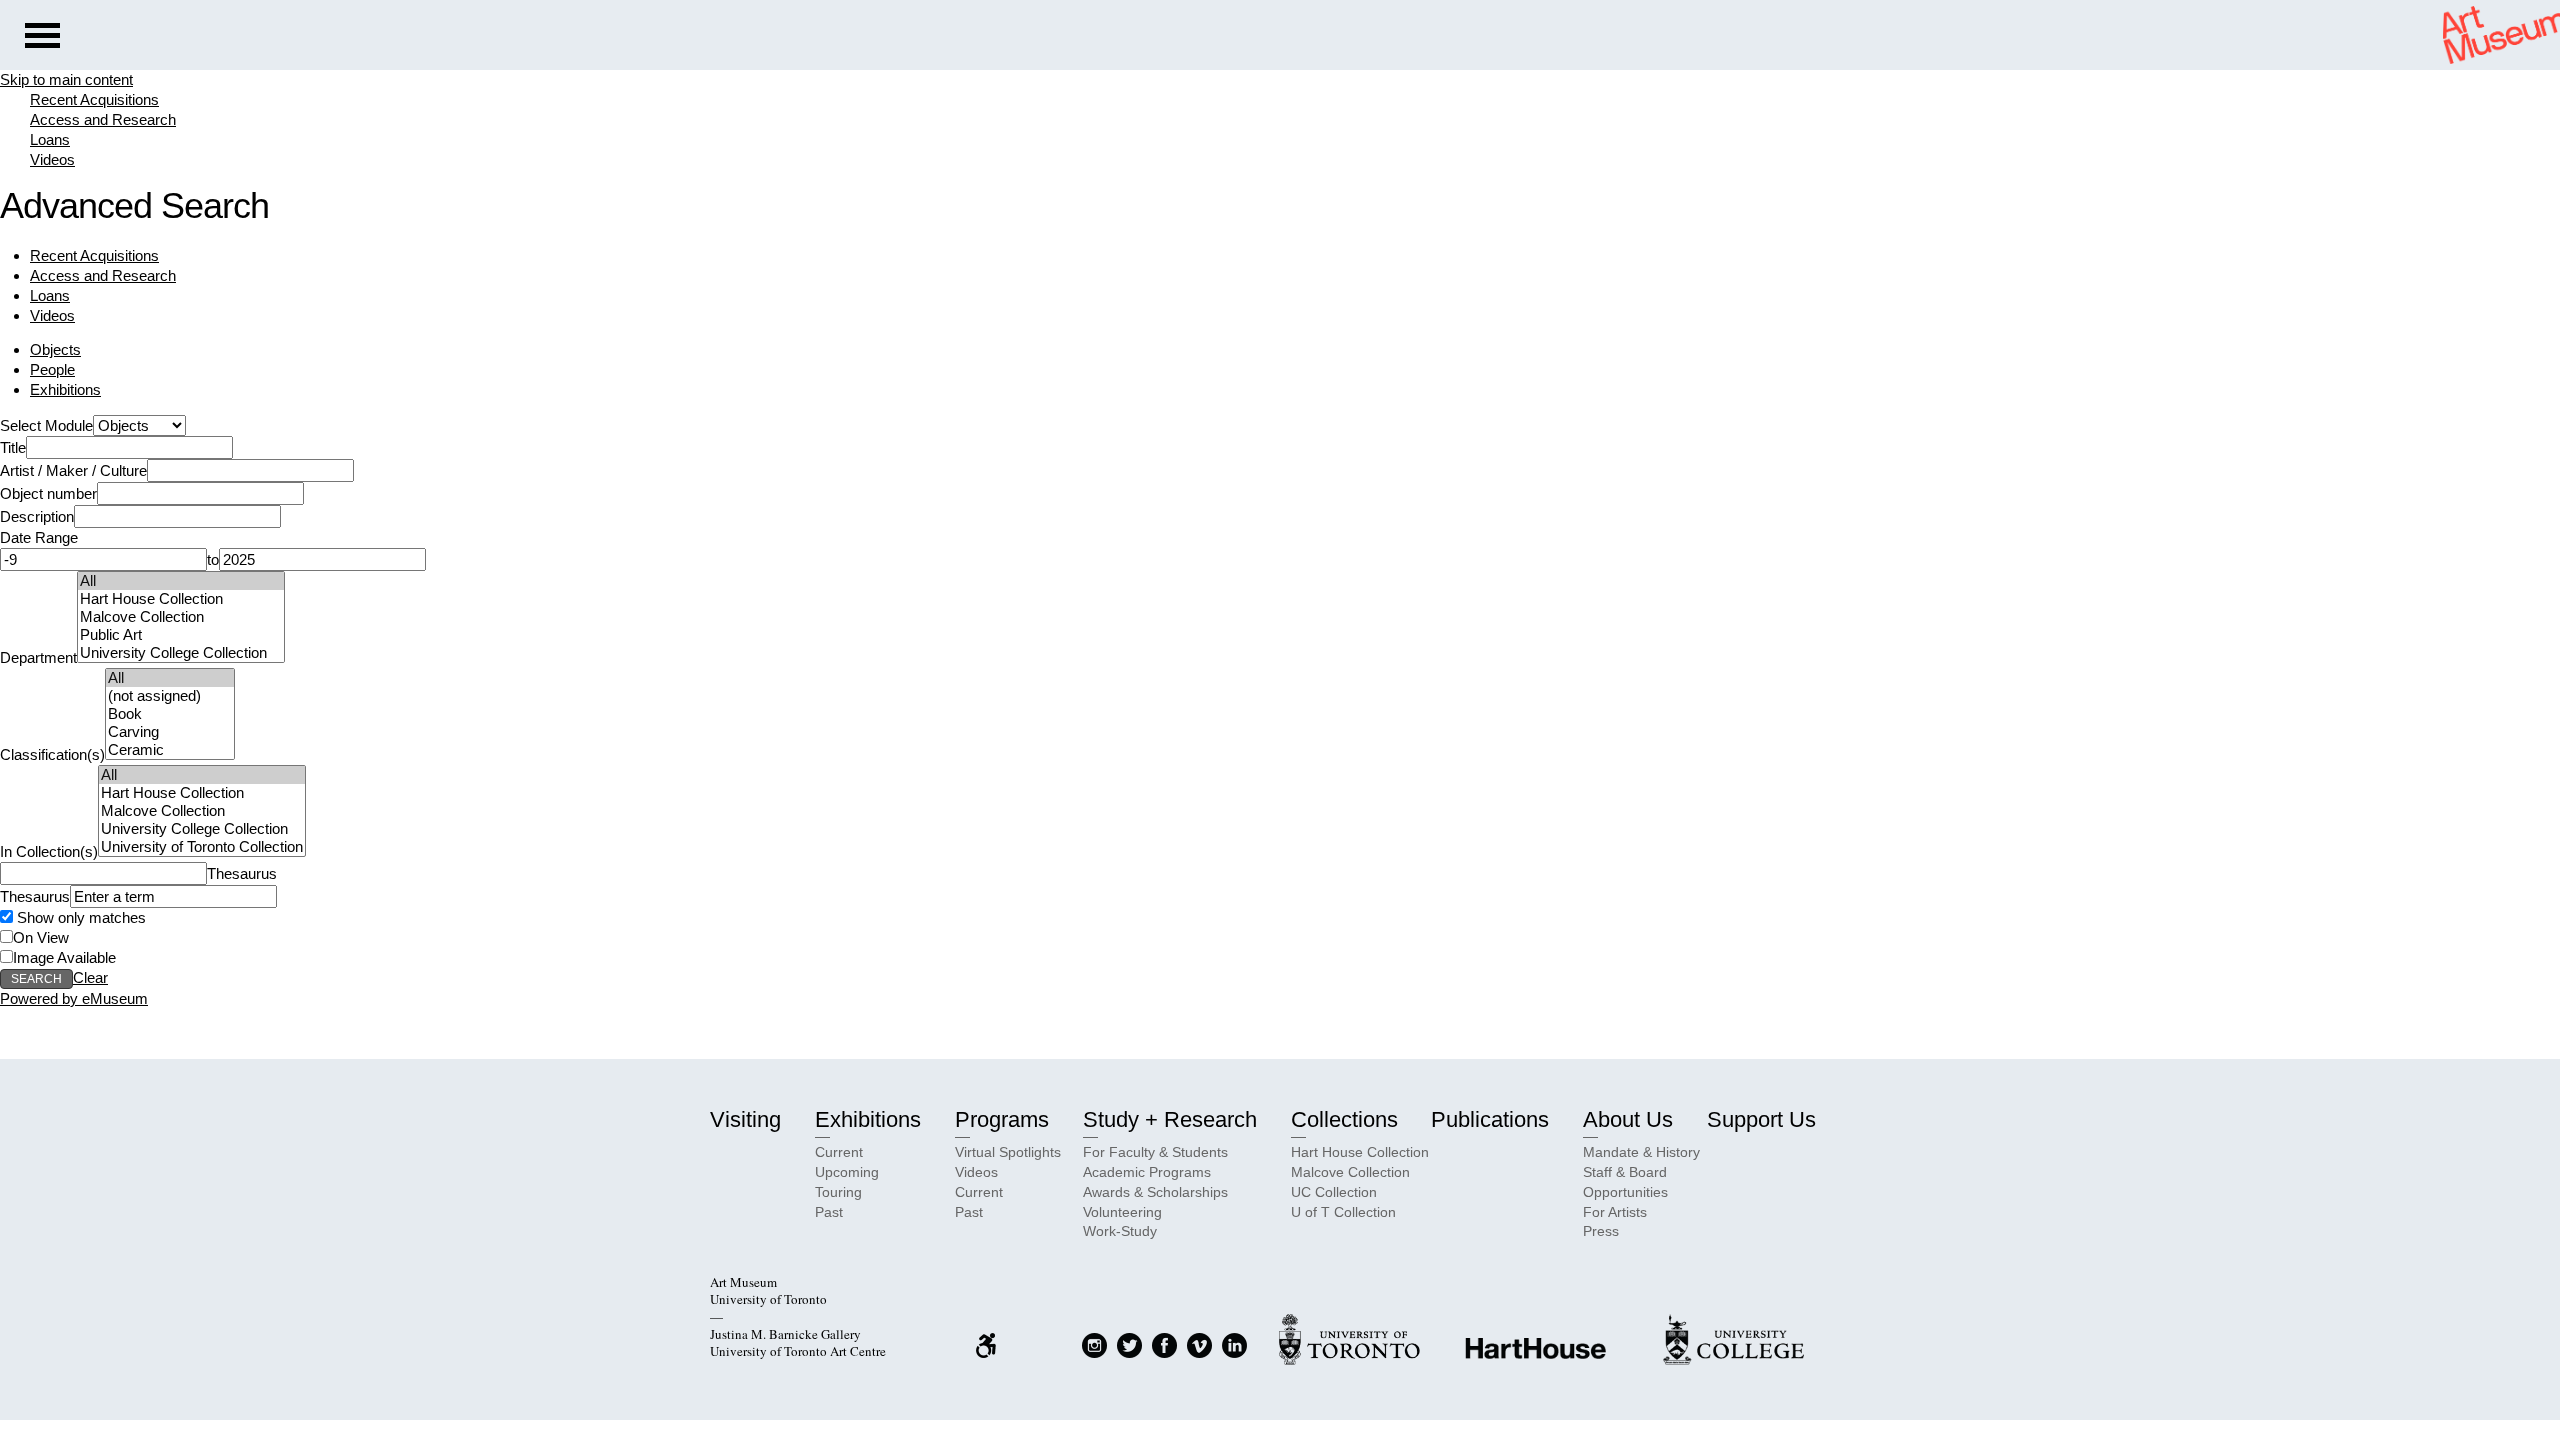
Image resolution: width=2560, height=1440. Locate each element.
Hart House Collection (1360, 1152)
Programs (1002, 1119)
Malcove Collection (1350, 1172)
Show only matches (79, 917)
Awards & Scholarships (1155, 1192)
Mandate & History (1641, 1152)
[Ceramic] (170, 750)
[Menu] (42, 38)
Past (829, 1212)
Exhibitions (65, 389)
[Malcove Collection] (181, 617)
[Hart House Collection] (181, 599)
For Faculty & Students (1155, 1152)
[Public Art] (181, 635)
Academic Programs (1147, 1172)
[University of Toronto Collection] (202, 847)
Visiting (745, 1119)
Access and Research (103, 119)
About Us (1628, 1119)
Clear (90, 977)
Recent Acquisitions (94, 99)
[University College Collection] (181, 653)
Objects (55, 349)
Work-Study (1120, 1231)
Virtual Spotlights (1008, 1152)
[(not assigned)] (170, 696)
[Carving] (170, 732)
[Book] (170, 714)
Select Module (46, 425)
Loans (50, 139)
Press (1601, 1231)
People (52, 369)
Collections (1344, 1119)
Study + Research (1170, 1119)
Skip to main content (66, 79)
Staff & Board (1625, 1172)
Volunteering (1122, 1212)
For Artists (1615, 1212)
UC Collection (1334, 1192)
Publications (1490, 1119)
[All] (181, 581)
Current (839, 1152)
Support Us (1761, 1119)
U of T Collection (1343, 1212)
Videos (52, 159)
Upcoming (847, 1172)
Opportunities (1625, 1192)
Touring (838, 1192)
